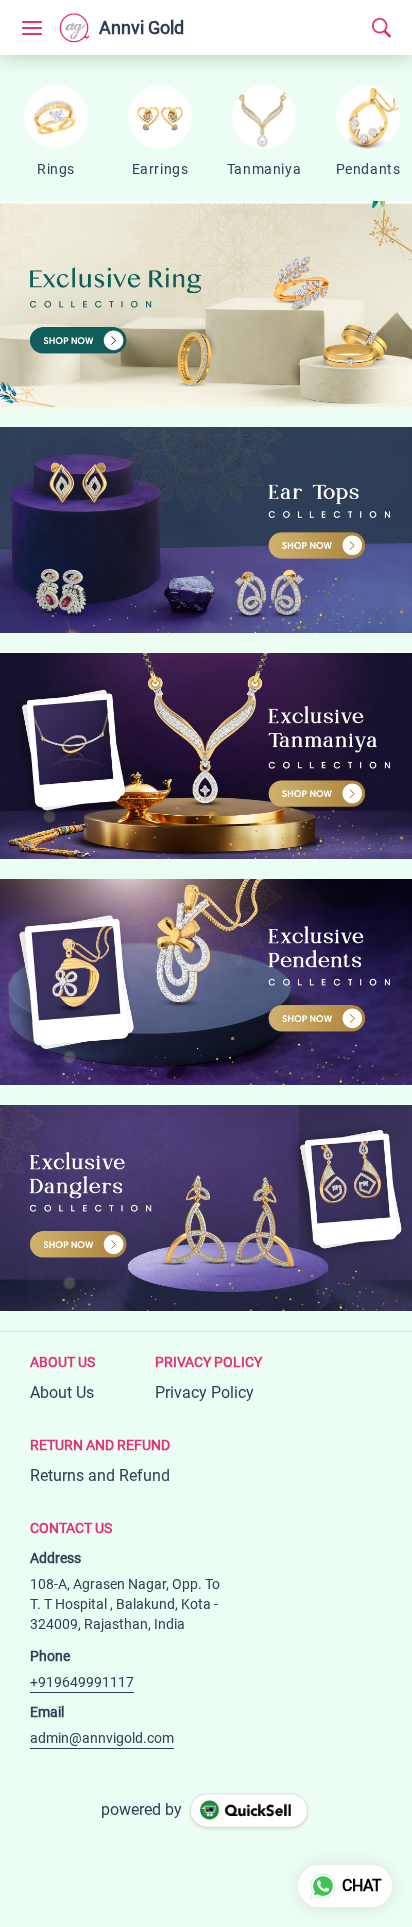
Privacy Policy (204, 1392)
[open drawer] (32, 28)
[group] (206, 304)
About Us (62, 1392)
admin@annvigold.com (102, 1738)
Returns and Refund (100, 1475)
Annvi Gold (141, 28)
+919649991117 (82, 1682)
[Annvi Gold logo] (74, 28)
